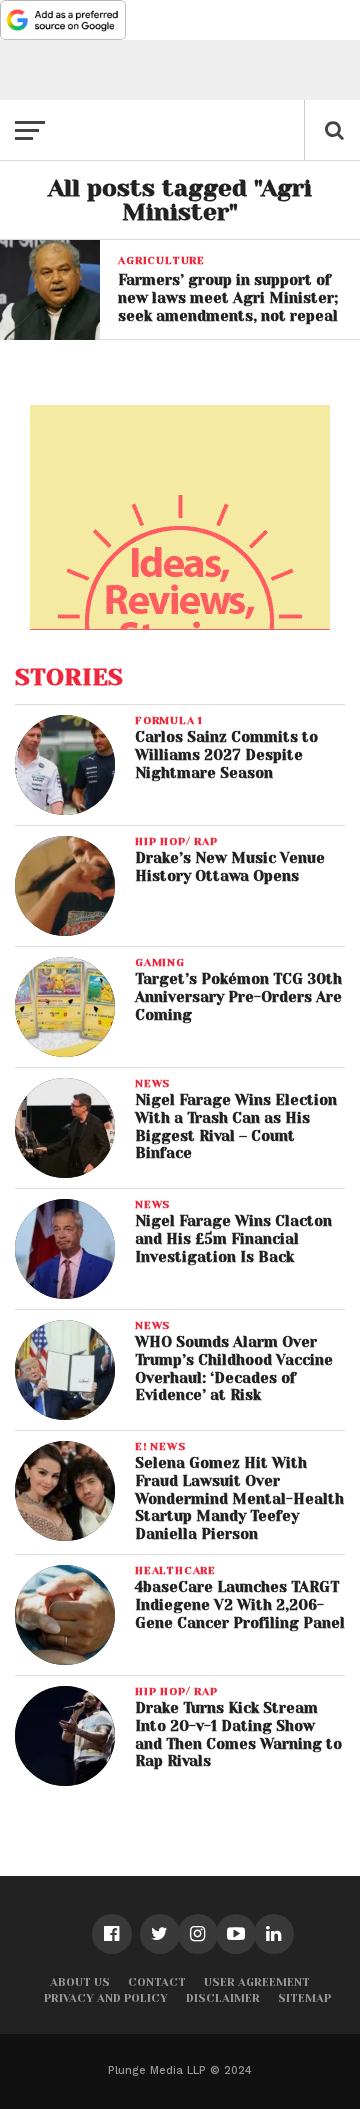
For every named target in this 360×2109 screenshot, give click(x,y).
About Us (80, 1982)
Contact (157, 1982)
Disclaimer (223, 1998)
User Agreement (257, 1982)
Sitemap (304, 1998)
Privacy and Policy (106, 1998)
